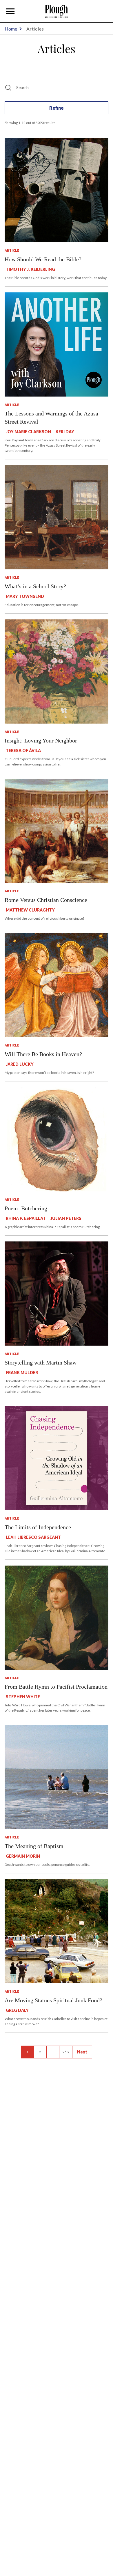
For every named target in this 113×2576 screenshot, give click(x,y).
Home (11, 29)
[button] (10, 11)
